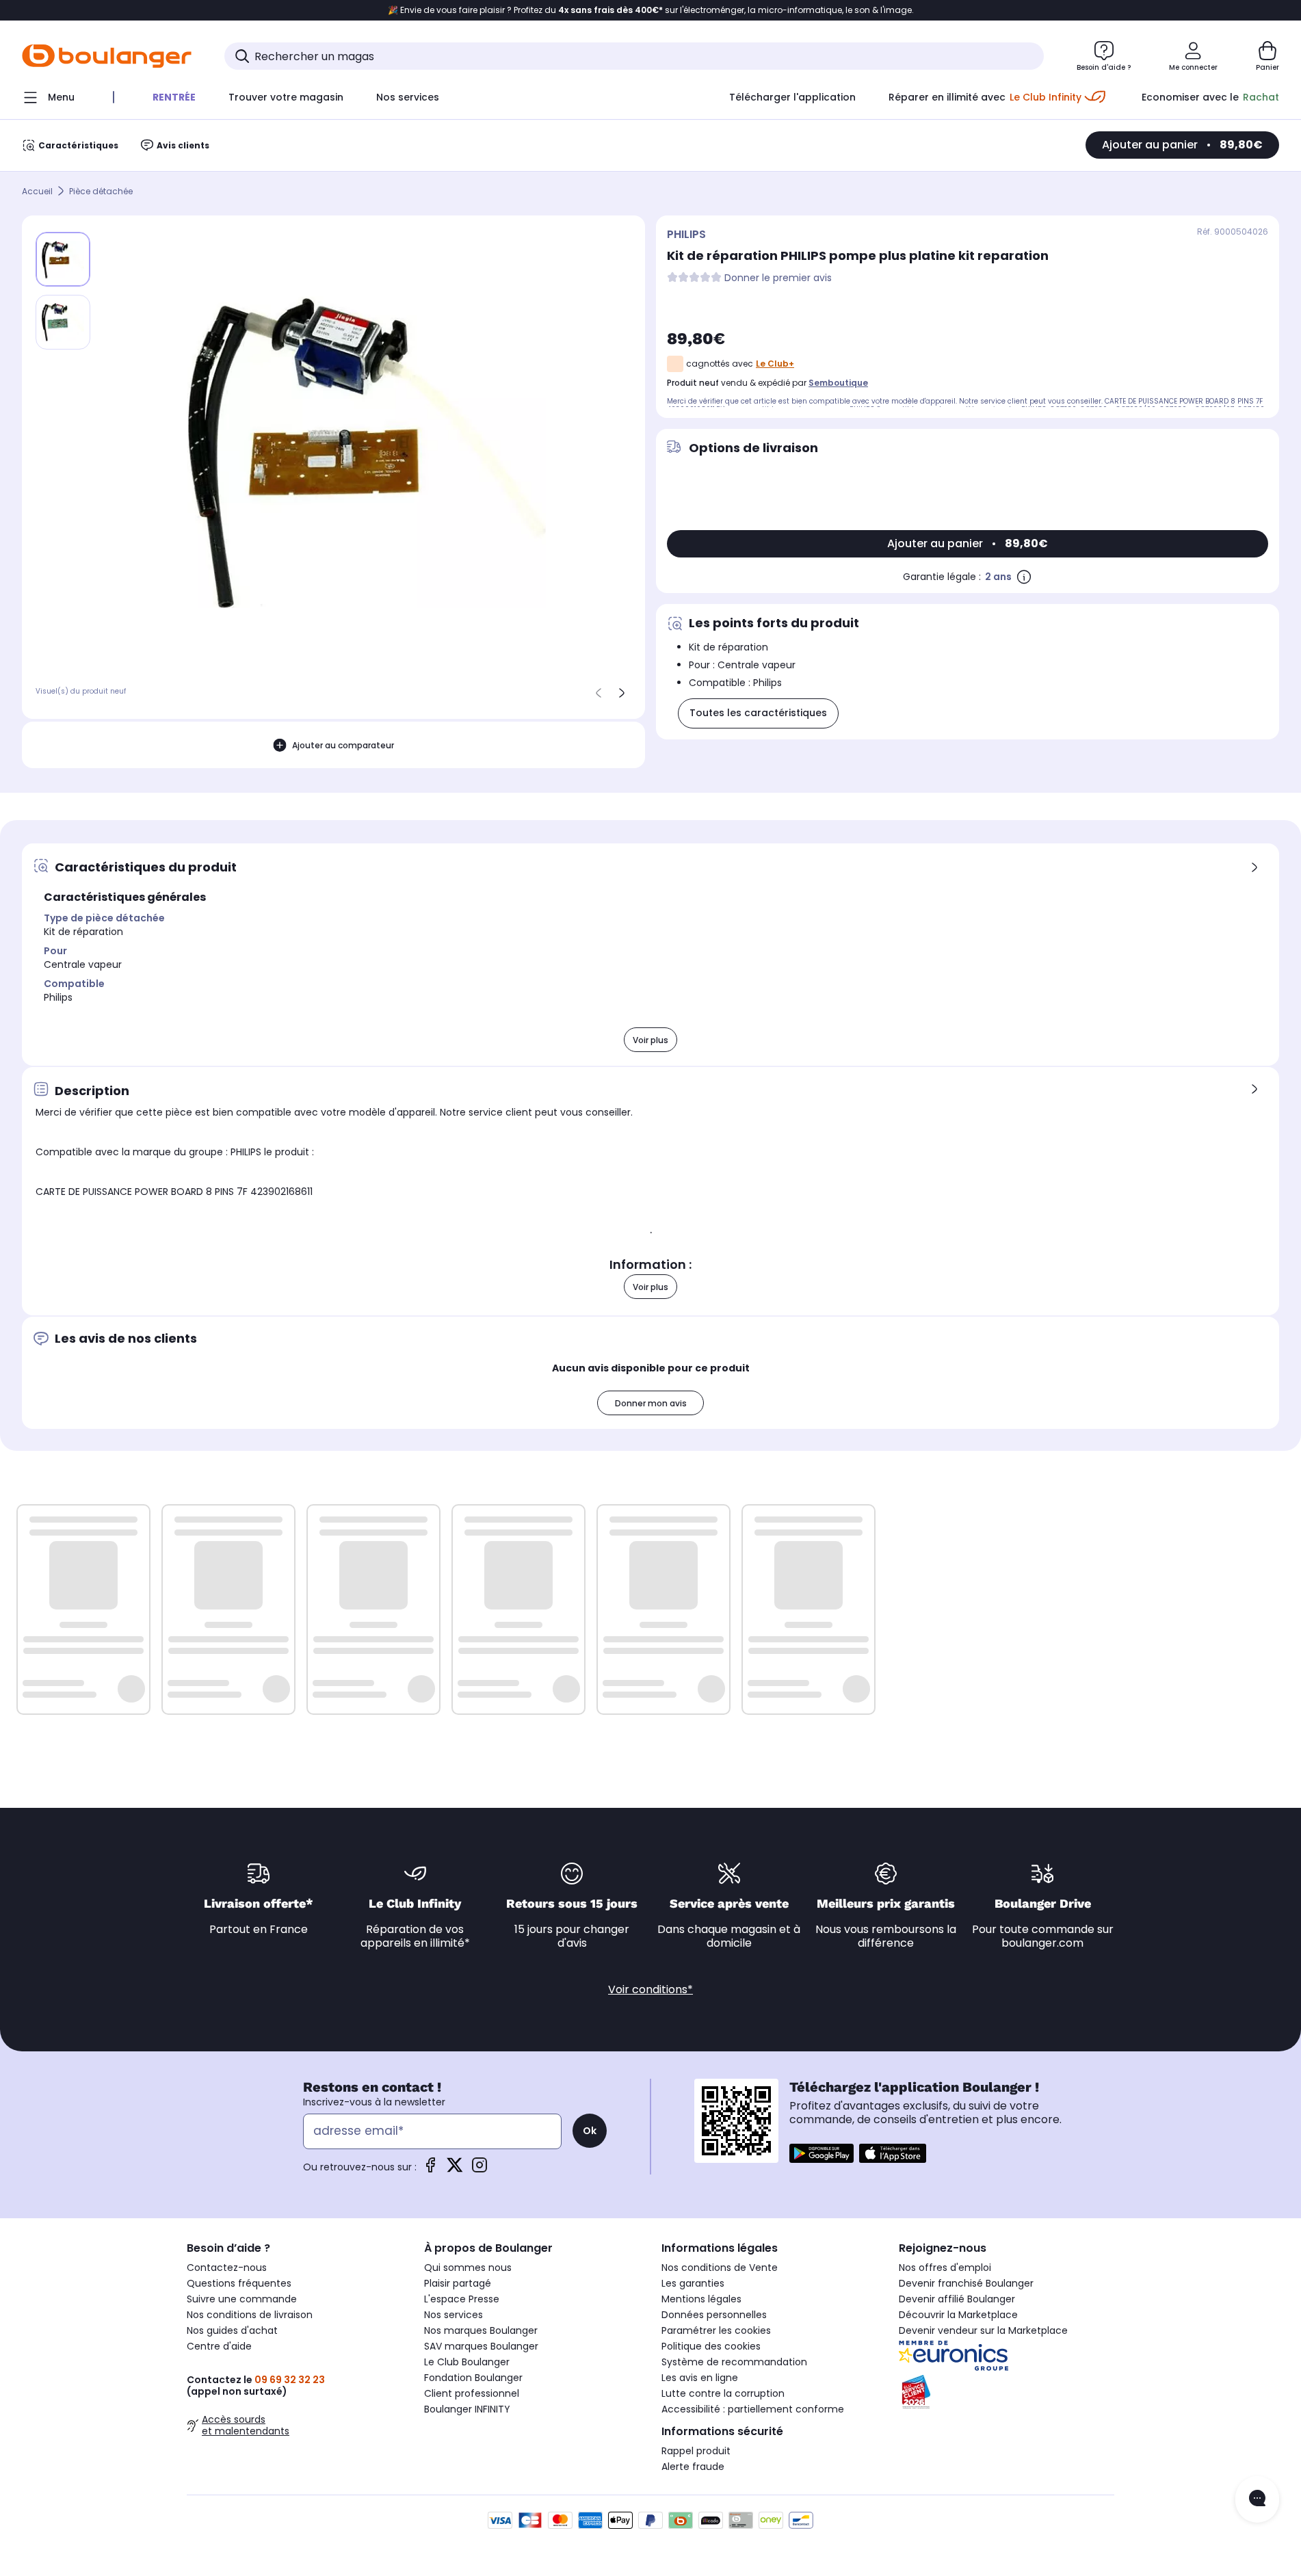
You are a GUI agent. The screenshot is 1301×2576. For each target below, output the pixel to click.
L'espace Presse (462, 2299)
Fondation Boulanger (473, 2378)
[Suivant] (622, 693)
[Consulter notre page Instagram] (479, 2169)
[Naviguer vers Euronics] (1007, 2356)
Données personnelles (714, 2315)
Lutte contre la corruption (723, 2393)
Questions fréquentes (239, 2283)
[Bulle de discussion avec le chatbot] (1257, 2499)
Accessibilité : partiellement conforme (753, 2409)
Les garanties (693, 2283)
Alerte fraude (693, 2467)
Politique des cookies (711, 2346)
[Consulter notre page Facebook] (430, 2169)
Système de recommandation (734, 2362)
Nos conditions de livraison (250, 2315)
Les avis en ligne (700, 2378)
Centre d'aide (219, 2346)
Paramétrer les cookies (716, 2330)
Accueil (37, 191)
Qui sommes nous (468, 2268)
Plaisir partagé (458, 2283)
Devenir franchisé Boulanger (966, 2283)
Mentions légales (701, 2299)
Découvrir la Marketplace (958, 2315)
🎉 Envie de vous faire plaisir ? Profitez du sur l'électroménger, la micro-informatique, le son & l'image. (651, 10)
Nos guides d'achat (232, 2330)
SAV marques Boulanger (481, 2346)
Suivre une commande (242, 2299)
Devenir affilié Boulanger (957, 2299)
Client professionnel (472, 2393)
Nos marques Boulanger (481, 2330)
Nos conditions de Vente (720, 2268)
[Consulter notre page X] (455, 2169)
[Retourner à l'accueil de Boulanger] (107, 56)
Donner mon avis (651, 1403)
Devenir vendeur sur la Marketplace (983, 2330)
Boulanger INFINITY (467, 2409)
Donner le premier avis (778, 278)
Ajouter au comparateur (343, 745)
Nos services (454, 2315)
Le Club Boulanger (467, 2362)
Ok (590, 2131)
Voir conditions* (650, 1989)
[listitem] (63, 322)
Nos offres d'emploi (945, 2268)
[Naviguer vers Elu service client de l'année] (1007, 2392)
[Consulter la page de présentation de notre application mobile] (822, 2153)
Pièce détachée (101, 191)
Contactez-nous (227, 2268)
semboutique (838, 383)
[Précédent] (599, 693)
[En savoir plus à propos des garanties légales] (1024, 577)
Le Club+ (775, 364)
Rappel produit (696, 2451)
